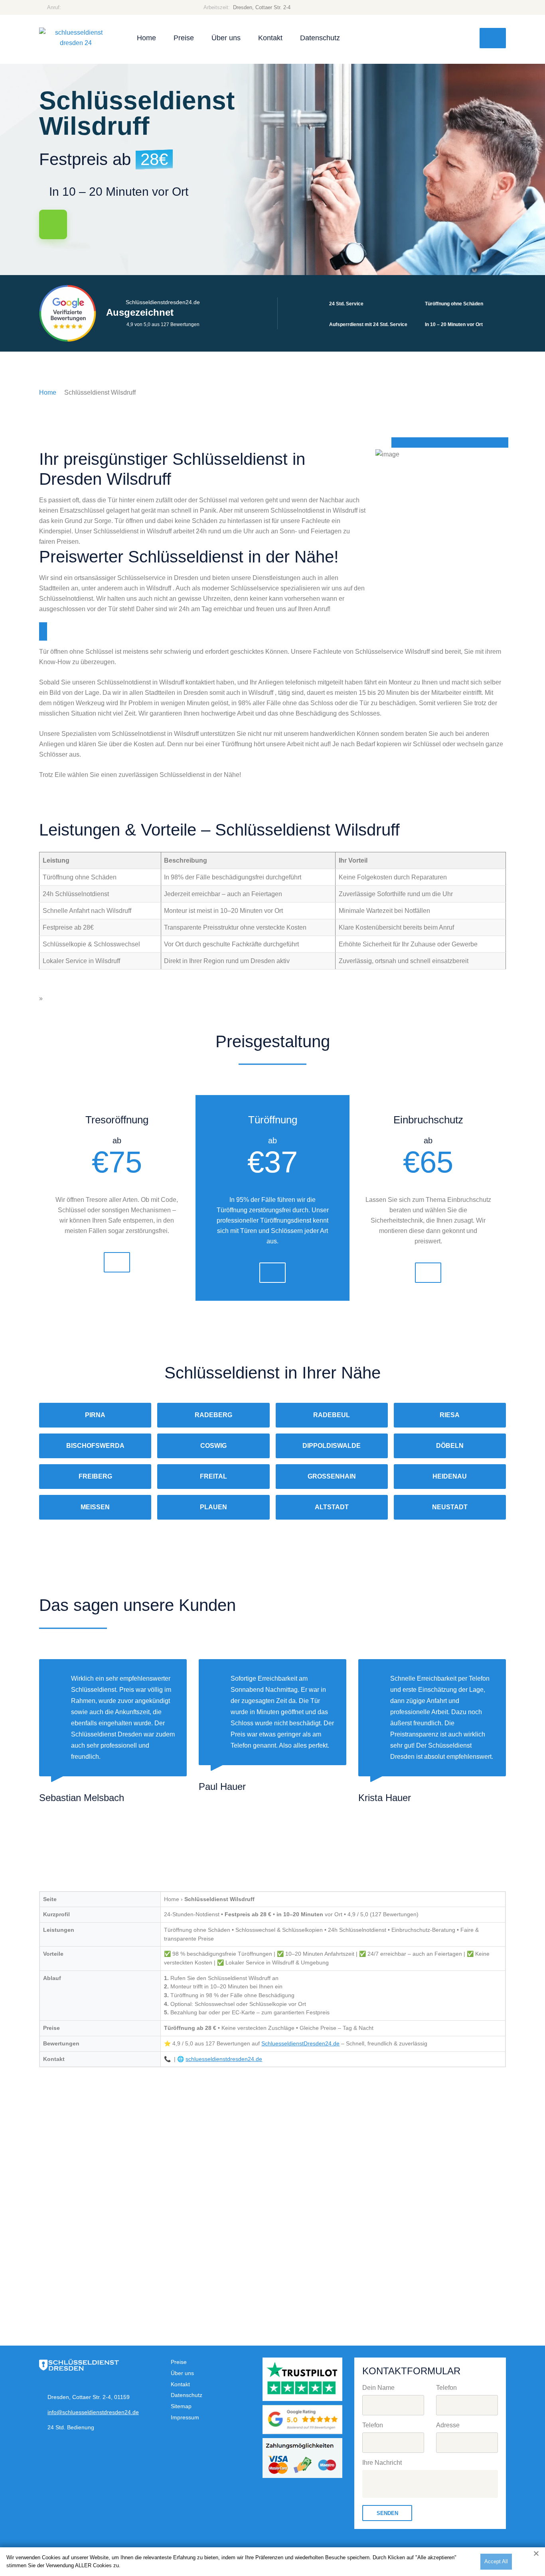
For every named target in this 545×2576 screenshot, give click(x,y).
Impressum (185, 2417)
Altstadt (332, 1507)
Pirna (95, 1415)
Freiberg (95, 1476)
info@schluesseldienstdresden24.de (93, 2412)
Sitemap (181, 2406)
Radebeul (332, 1415)
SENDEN (387, 2513)
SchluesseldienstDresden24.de (300, 2043)
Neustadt (450, 1507)
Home (146, 38)
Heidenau (450, 1476)
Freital (213, 1476)
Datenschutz (320, 38)
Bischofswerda (95, 1446)
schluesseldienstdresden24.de (224, 2059)
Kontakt (270, 38)
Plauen (213, 1507)
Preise (184, 38)
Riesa (450, 1415)
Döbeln (450, 1446)
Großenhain (332, 1476)
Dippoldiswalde (332, 1446)
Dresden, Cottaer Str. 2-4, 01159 (89, 2397)
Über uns (226, 38)
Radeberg (213, 1415)
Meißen (95, 1507)
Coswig (213, 1446)
